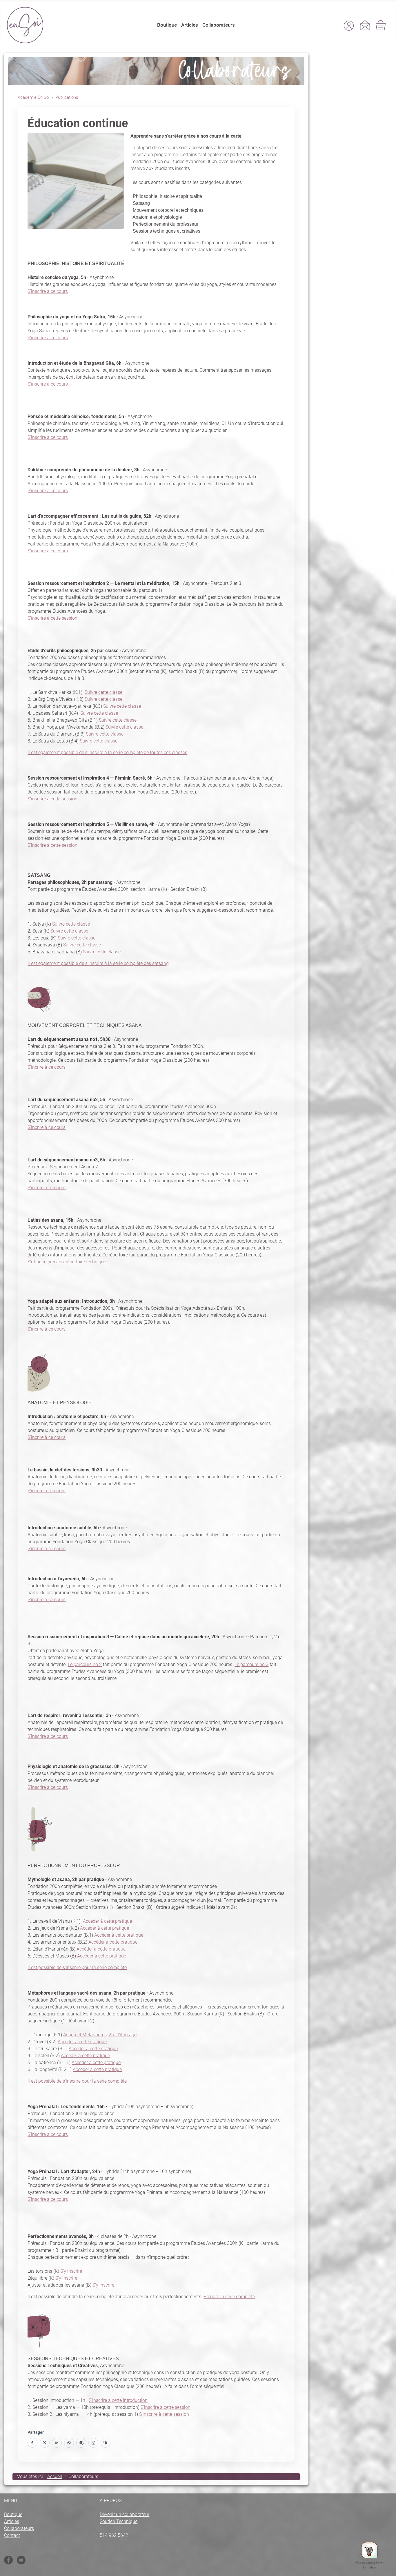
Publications (67, 97)
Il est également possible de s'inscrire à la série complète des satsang (98, 963)
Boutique (167, 25)
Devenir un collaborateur (125, 2514)
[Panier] (381, 25)
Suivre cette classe (103, 692)
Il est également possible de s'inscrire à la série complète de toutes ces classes (107, 752)
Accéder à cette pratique (107, 1921)
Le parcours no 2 (85, 1664)
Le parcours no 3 (251, 1664)
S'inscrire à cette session (52, 618)
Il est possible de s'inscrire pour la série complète (77, 1967)
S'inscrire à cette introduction (118, 2400)
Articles (190, 25)
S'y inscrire (71, 2271)
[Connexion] (349, 25)
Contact (12, 2535)
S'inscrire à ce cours (48, 291)
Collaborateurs (219, 25)
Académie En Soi (34, 97)
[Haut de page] (386, 2568)
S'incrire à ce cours (47, 1067)
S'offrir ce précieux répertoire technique (67, 1262)
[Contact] (365, 25)
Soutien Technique (119, 2521)
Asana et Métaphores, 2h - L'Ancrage (100, 2035)
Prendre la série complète (229, 2297)
